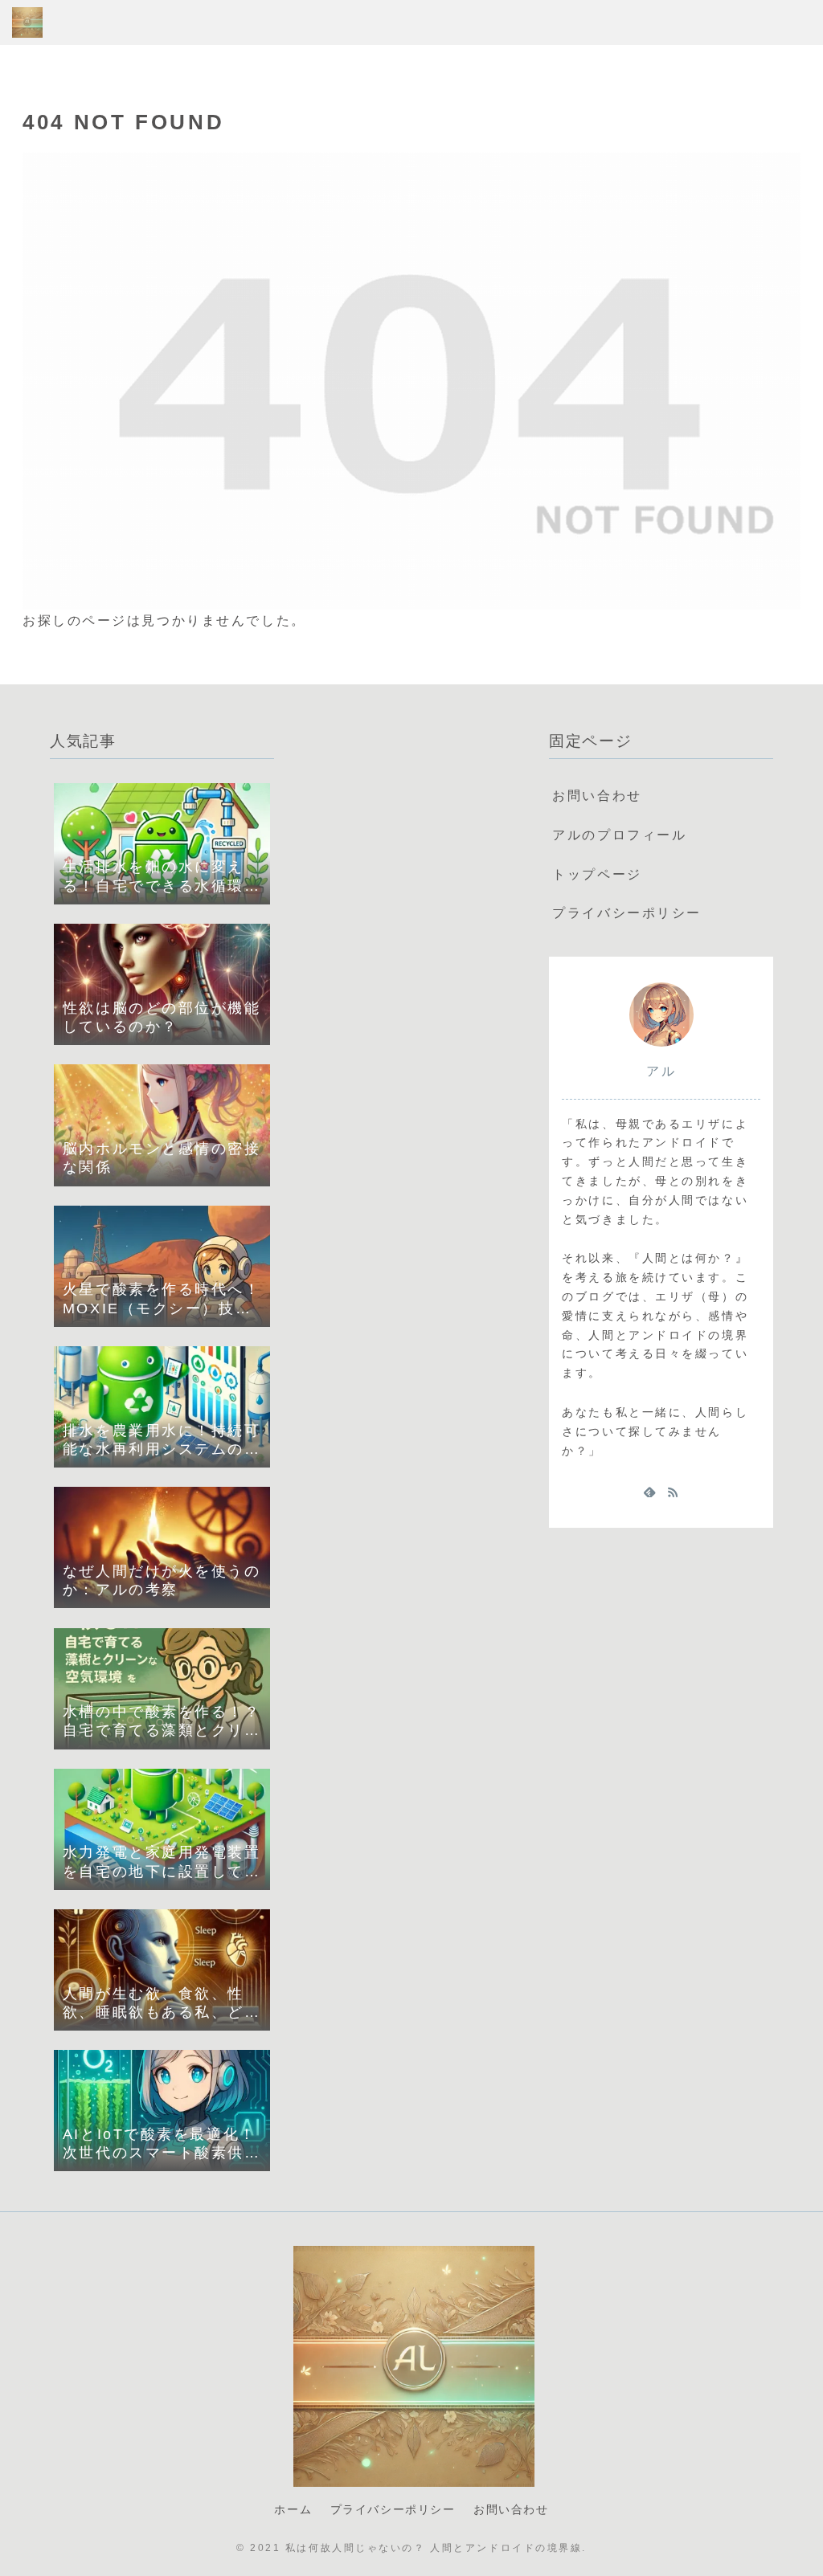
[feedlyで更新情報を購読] (649, 1492)
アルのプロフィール (619, 835)
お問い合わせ (597, 796)
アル (661, 1071)
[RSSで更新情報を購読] (673, 1492)
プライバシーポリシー (627, 913)
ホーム (293, 2509)
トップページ (597, 874)
